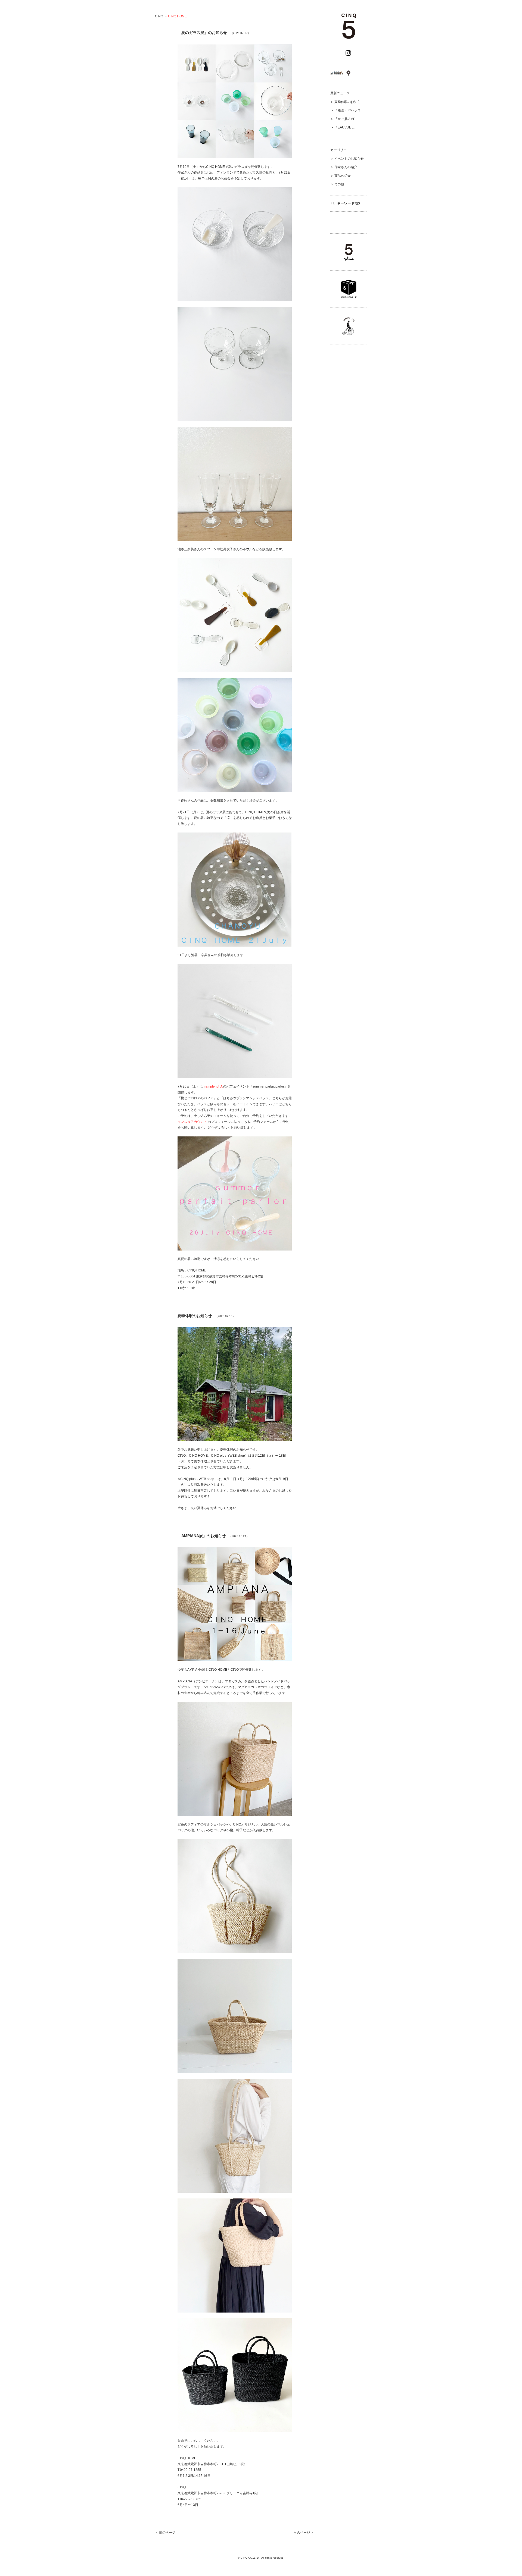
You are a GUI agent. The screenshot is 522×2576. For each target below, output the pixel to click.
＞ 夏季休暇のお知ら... (347, 102)
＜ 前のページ (165, 2533)
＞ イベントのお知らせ (347, 159)
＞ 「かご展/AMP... (344, 119)
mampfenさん (213, 1086)
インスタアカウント (192, 1122)
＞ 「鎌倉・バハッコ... (347, 110)
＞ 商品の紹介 (341, 176)
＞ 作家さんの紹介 (344, 167)
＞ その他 (337, 184)
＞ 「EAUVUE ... (342, 127)
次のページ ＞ (304, 2533)
